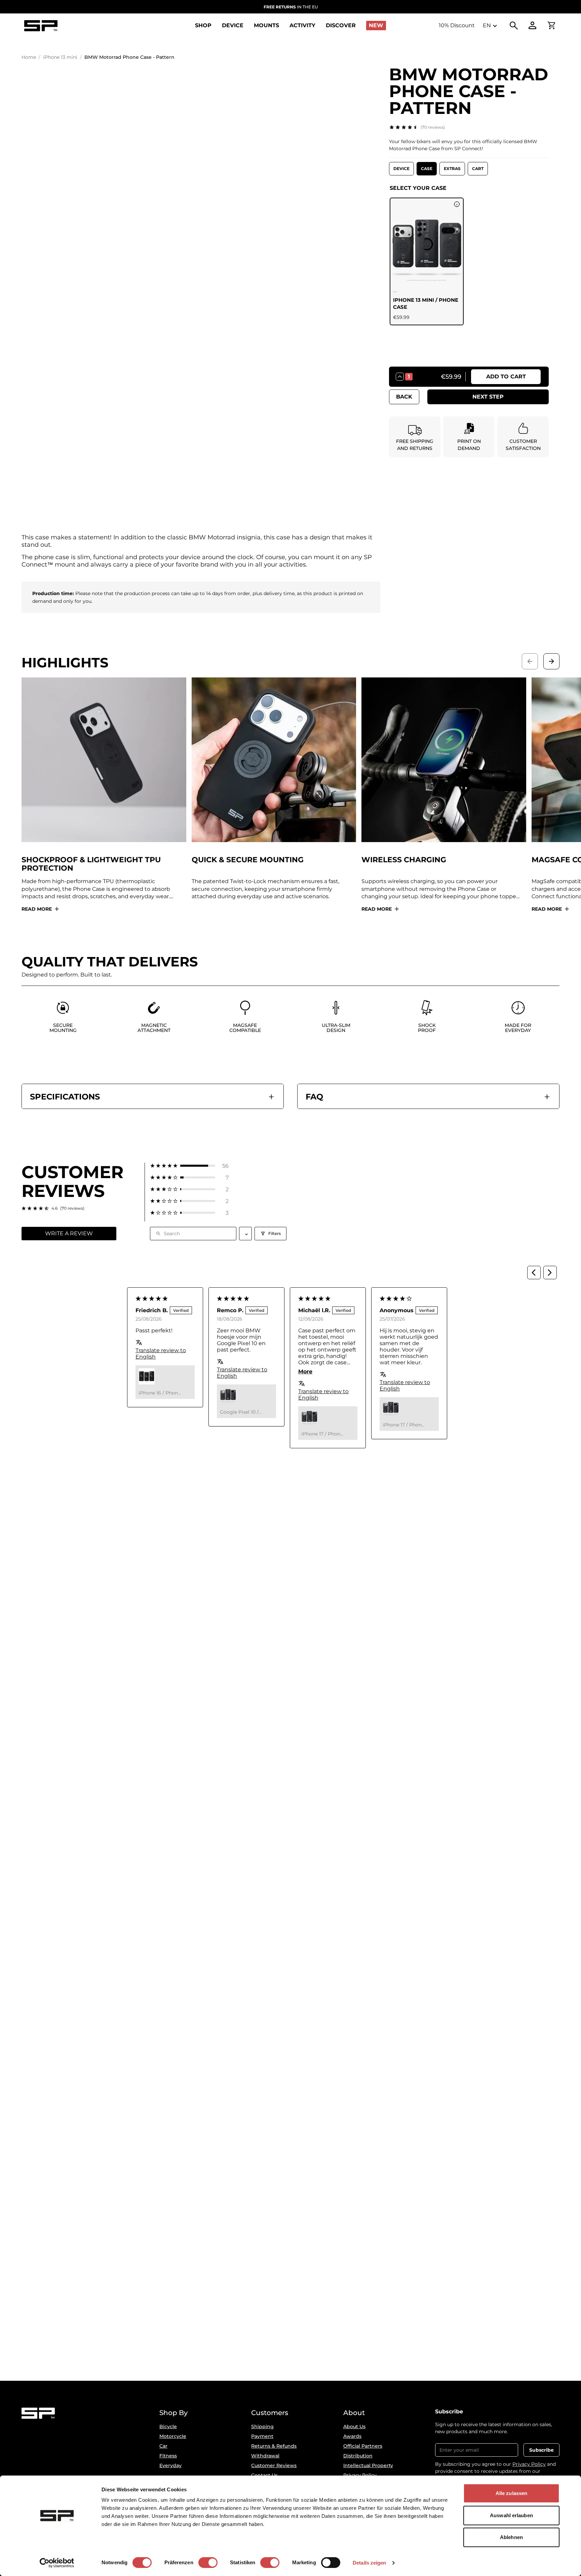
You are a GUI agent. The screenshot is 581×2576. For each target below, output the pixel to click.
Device (401, 169)
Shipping (262, 2426)
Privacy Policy (529, 2464)
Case (427, 169)
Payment (262, 2436)
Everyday (170, 2465)
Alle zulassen (511, 2493)
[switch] (208, 2563)
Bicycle (168, 2426)
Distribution (358, 2456)
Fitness (168, 2456)
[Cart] (551, 26)
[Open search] (514, 26)
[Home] (41, 26)
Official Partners (363, 2446)
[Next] (550, 1273)
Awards (352, 2436)
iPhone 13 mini (60, 57)
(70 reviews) (433, 127)
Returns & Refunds (274, 2446)
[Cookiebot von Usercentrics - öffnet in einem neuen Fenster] (57, 2563)
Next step (488, 397)
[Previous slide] (530, 661)
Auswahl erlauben (511, 2515)
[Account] (533, 26)
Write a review (69, 1233)
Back (404, 397)
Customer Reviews (274, 2465)
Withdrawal (265, 2456)
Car (163, 2446)
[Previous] (534, 1273)
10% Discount (457, 25)
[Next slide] (551, 661)
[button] (189, 1166)
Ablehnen (511, 2537)
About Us (354, 2426)
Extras (452, 169)
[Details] (457, 204)
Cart (478, 169)
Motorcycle (173, 2436)
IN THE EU (291, 7)
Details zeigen (369, 2563)
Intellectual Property (368, 2465)
